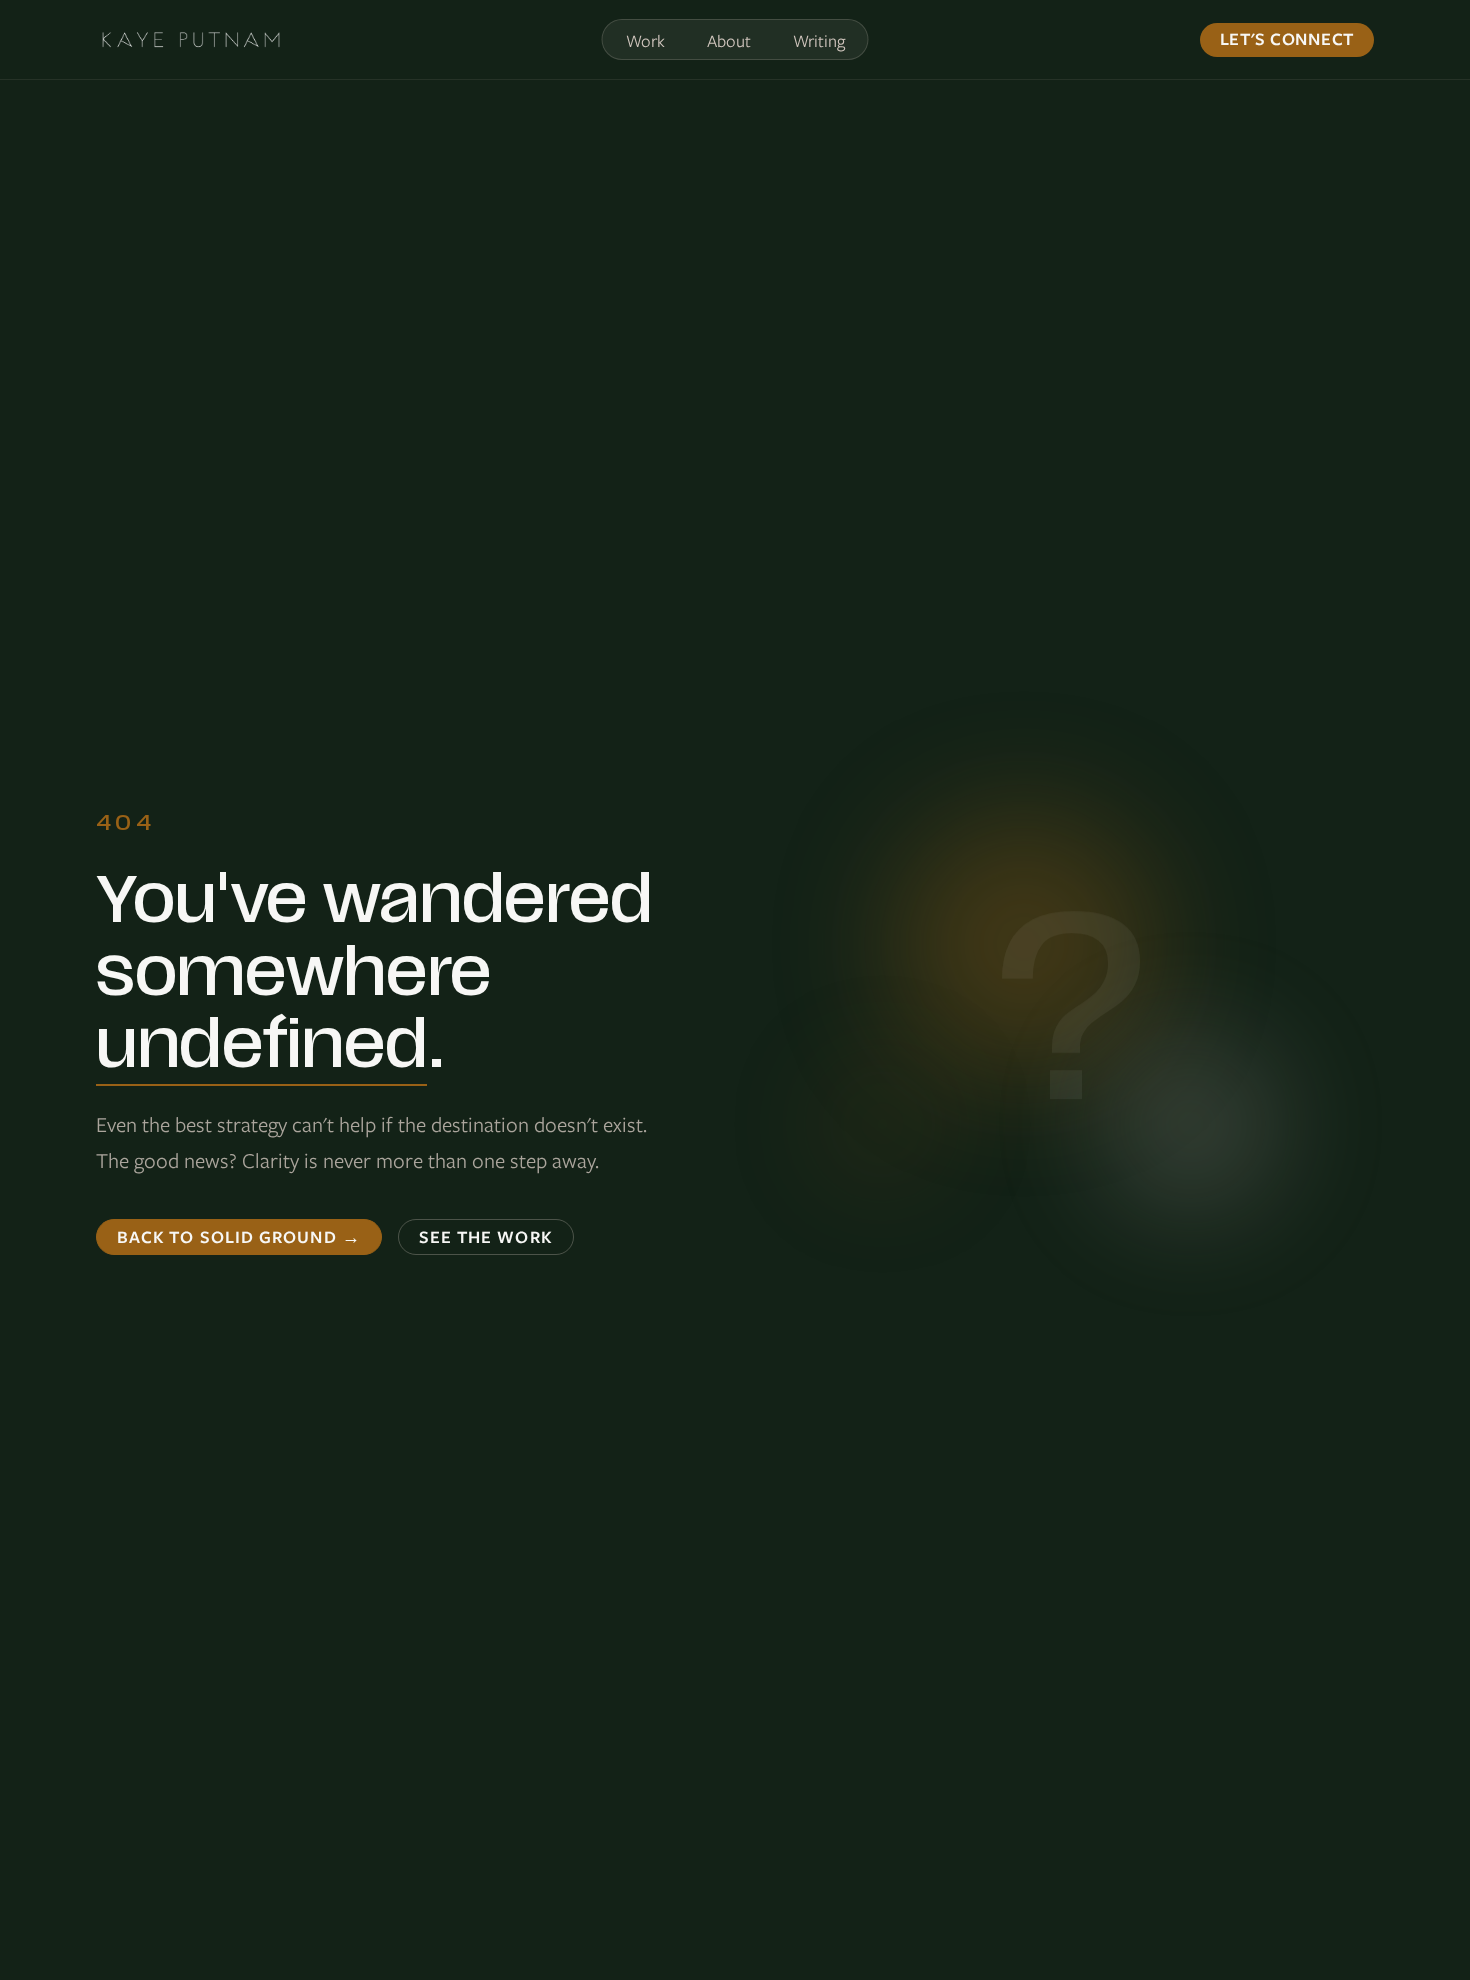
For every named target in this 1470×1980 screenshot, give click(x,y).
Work (645, 41)
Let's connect (1287, 39)
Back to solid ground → (239, 1237)
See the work (486, 1237)
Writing (819, 41)
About (729, 41)
